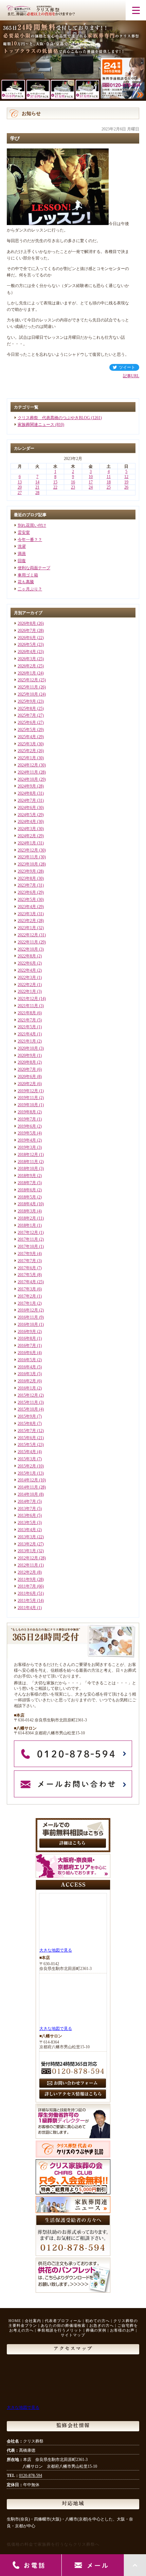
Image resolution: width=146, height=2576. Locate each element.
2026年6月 (27, 638)
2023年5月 (27, 900)
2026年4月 (27, 652)
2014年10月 (28, 1494)
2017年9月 (27, 1254)
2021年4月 (27, 1034)
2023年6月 (27, 892)
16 (73, 482)
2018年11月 (28, 1162)
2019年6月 (27, 1126)
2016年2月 (27, 1381)
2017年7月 (27, 1261)
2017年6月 (27, 1268)
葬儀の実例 (96, 2330)
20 (20, 487)
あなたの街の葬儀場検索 (63, 2325)
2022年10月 (28, 949)
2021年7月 (27, 1020)
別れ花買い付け (32, 525)
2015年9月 (27, 1416)
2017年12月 (28, 1233)
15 (55, 482)
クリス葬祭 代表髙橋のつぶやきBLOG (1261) (60, 418)
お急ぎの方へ (102, 2325)
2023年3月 (27, 914)
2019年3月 (27, 1147)
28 (37, 493)
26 (126, 487)
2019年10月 (28, 1105)
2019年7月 (27, 1119)
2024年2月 (27, 836)
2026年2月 (27, 666)
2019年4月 (27, 1140)
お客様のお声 (122, 2330)
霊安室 (24, 532)
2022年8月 (27, 956)
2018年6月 (27, 1190)
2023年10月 (28, 864)
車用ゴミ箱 (28, 575)
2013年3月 (27, 1537)
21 (37, 487)
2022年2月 (27, 985)
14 (37, 482)
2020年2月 (27, 1084)
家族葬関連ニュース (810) (41, 425)
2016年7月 (27, 1346)
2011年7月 (27, 1586)
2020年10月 (28, 1048)
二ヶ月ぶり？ (30, 589)
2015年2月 (27, 1466)
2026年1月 (27, 673)
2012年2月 (27, 1572)
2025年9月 (27, 701)
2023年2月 (27, 921)
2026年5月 (27, 645)
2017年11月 (28, 1239)
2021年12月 (28, 999)
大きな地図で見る (56, 1950)
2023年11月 (28, 857)
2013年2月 (27, 1544)
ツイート (127, 367)
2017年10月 (28, 1246)
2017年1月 (27, 1303)
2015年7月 (27, 1431)
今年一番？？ (30, 540)
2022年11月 (28, 942)
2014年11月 (28, 1487)
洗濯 (22, 546)
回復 (22, 561)
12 (126, 477)
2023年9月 (27, 871)
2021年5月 (27, 1027)
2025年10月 (28, 694)
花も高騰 (26, 582)
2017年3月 (27, 1289)
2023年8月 (27, 878)
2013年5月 (27, 1523)
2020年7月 (27, 1069)
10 (91, 477)
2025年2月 (27, 751)
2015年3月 (27, 1459)
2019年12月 (28, 1091)
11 (109, 477)
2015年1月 (27, 1473)
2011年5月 (27, 1601)
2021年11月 (28, 1006)
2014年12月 (28, 1480)
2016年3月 (27, 1374)
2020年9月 (27, 1055)
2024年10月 (28, 779)
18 (109, 482)
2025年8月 (27, 709)
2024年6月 (27, 808)
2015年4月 (27, 1452)
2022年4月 (27, 970)
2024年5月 (27, 815)
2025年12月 (28, 680)
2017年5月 (27, 1275)
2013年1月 (27, 1551)
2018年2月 (27, 1218)
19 (126, 482)
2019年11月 (28, 1098)
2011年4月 (27, 1608)
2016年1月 (27, 1388)
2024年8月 (27, 793)
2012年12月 (28, 1558)
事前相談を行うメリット (60, 2330)
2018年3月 (27, 1211)
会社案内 (33, 2321)
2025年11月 (28, 687)
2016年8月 (27, 1338)
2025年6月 (27, 722)
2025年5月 (27, 730)
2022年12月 (28, 935)
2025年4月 (27, 737)
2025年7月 (27, 715)
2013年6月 (27, 1515)
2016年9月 (27, 1332)
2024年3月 (27, 829)
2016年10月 (28, 1324)
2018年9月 (27, 1176)
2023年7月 (27, 885)
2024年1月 (27, 843)
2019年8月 (27, 1112)
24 (91, 487)
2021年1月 (27, 1041)
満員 (22, 554)
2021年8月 (27, 1013)
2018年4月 (27, 1204)
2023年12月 (28, 850)
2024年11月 (28, 772)
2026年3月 (27, 659)
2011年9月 (27, 1579)
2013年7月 (27, 1509)
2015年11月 (28, 1402)
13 (20, 482)
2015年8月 (27, 1424)
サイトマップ (73, 2335)
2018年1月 (27, 1225)
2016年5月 (27, 1360)
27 (20, 493)
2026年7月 (27, 631)
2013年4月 (27, 1530)
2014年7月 (27, 1501)
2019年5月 (27, 1133)
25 (109, 487)
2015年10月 (28, 1409)
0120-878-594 (31, 2476)
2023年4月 (27, 907)
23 (73, 487)
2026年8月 (27, 623)
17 (91, 482)
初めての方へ (97, 2321)
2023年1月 (27, 928)
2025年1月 (27, 758)
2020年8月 (27, 1062)
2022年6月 (27, 963)
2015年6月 (27, 1438)
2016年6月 (27, 1353)
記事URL (131, 376)
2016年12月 (28, 1310)
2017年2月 (27, 1296)
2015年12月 (28, 1395)
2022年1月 (27, 991)
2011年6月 (27, 1593)
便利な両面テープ (34, 568)
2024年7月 (27, 800)
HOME (15, 2321)
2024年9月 (27, 786)
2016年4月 (27, 1367)
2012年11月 (28, 1565)
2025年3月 (27, 744)
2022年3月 (27, 977)
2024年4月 (27, 822)
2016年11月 (28, 1317)
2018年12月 (28, 1155)
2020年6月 (27, 1077)
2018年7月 (27, 1183)
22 (55, 487)
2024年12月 (28, 765)
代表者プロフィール (63, 2321)
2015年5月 (27, 1445)
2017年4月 (27, 1282)
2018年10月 (28, 1168)
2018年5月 (27, 1197)
